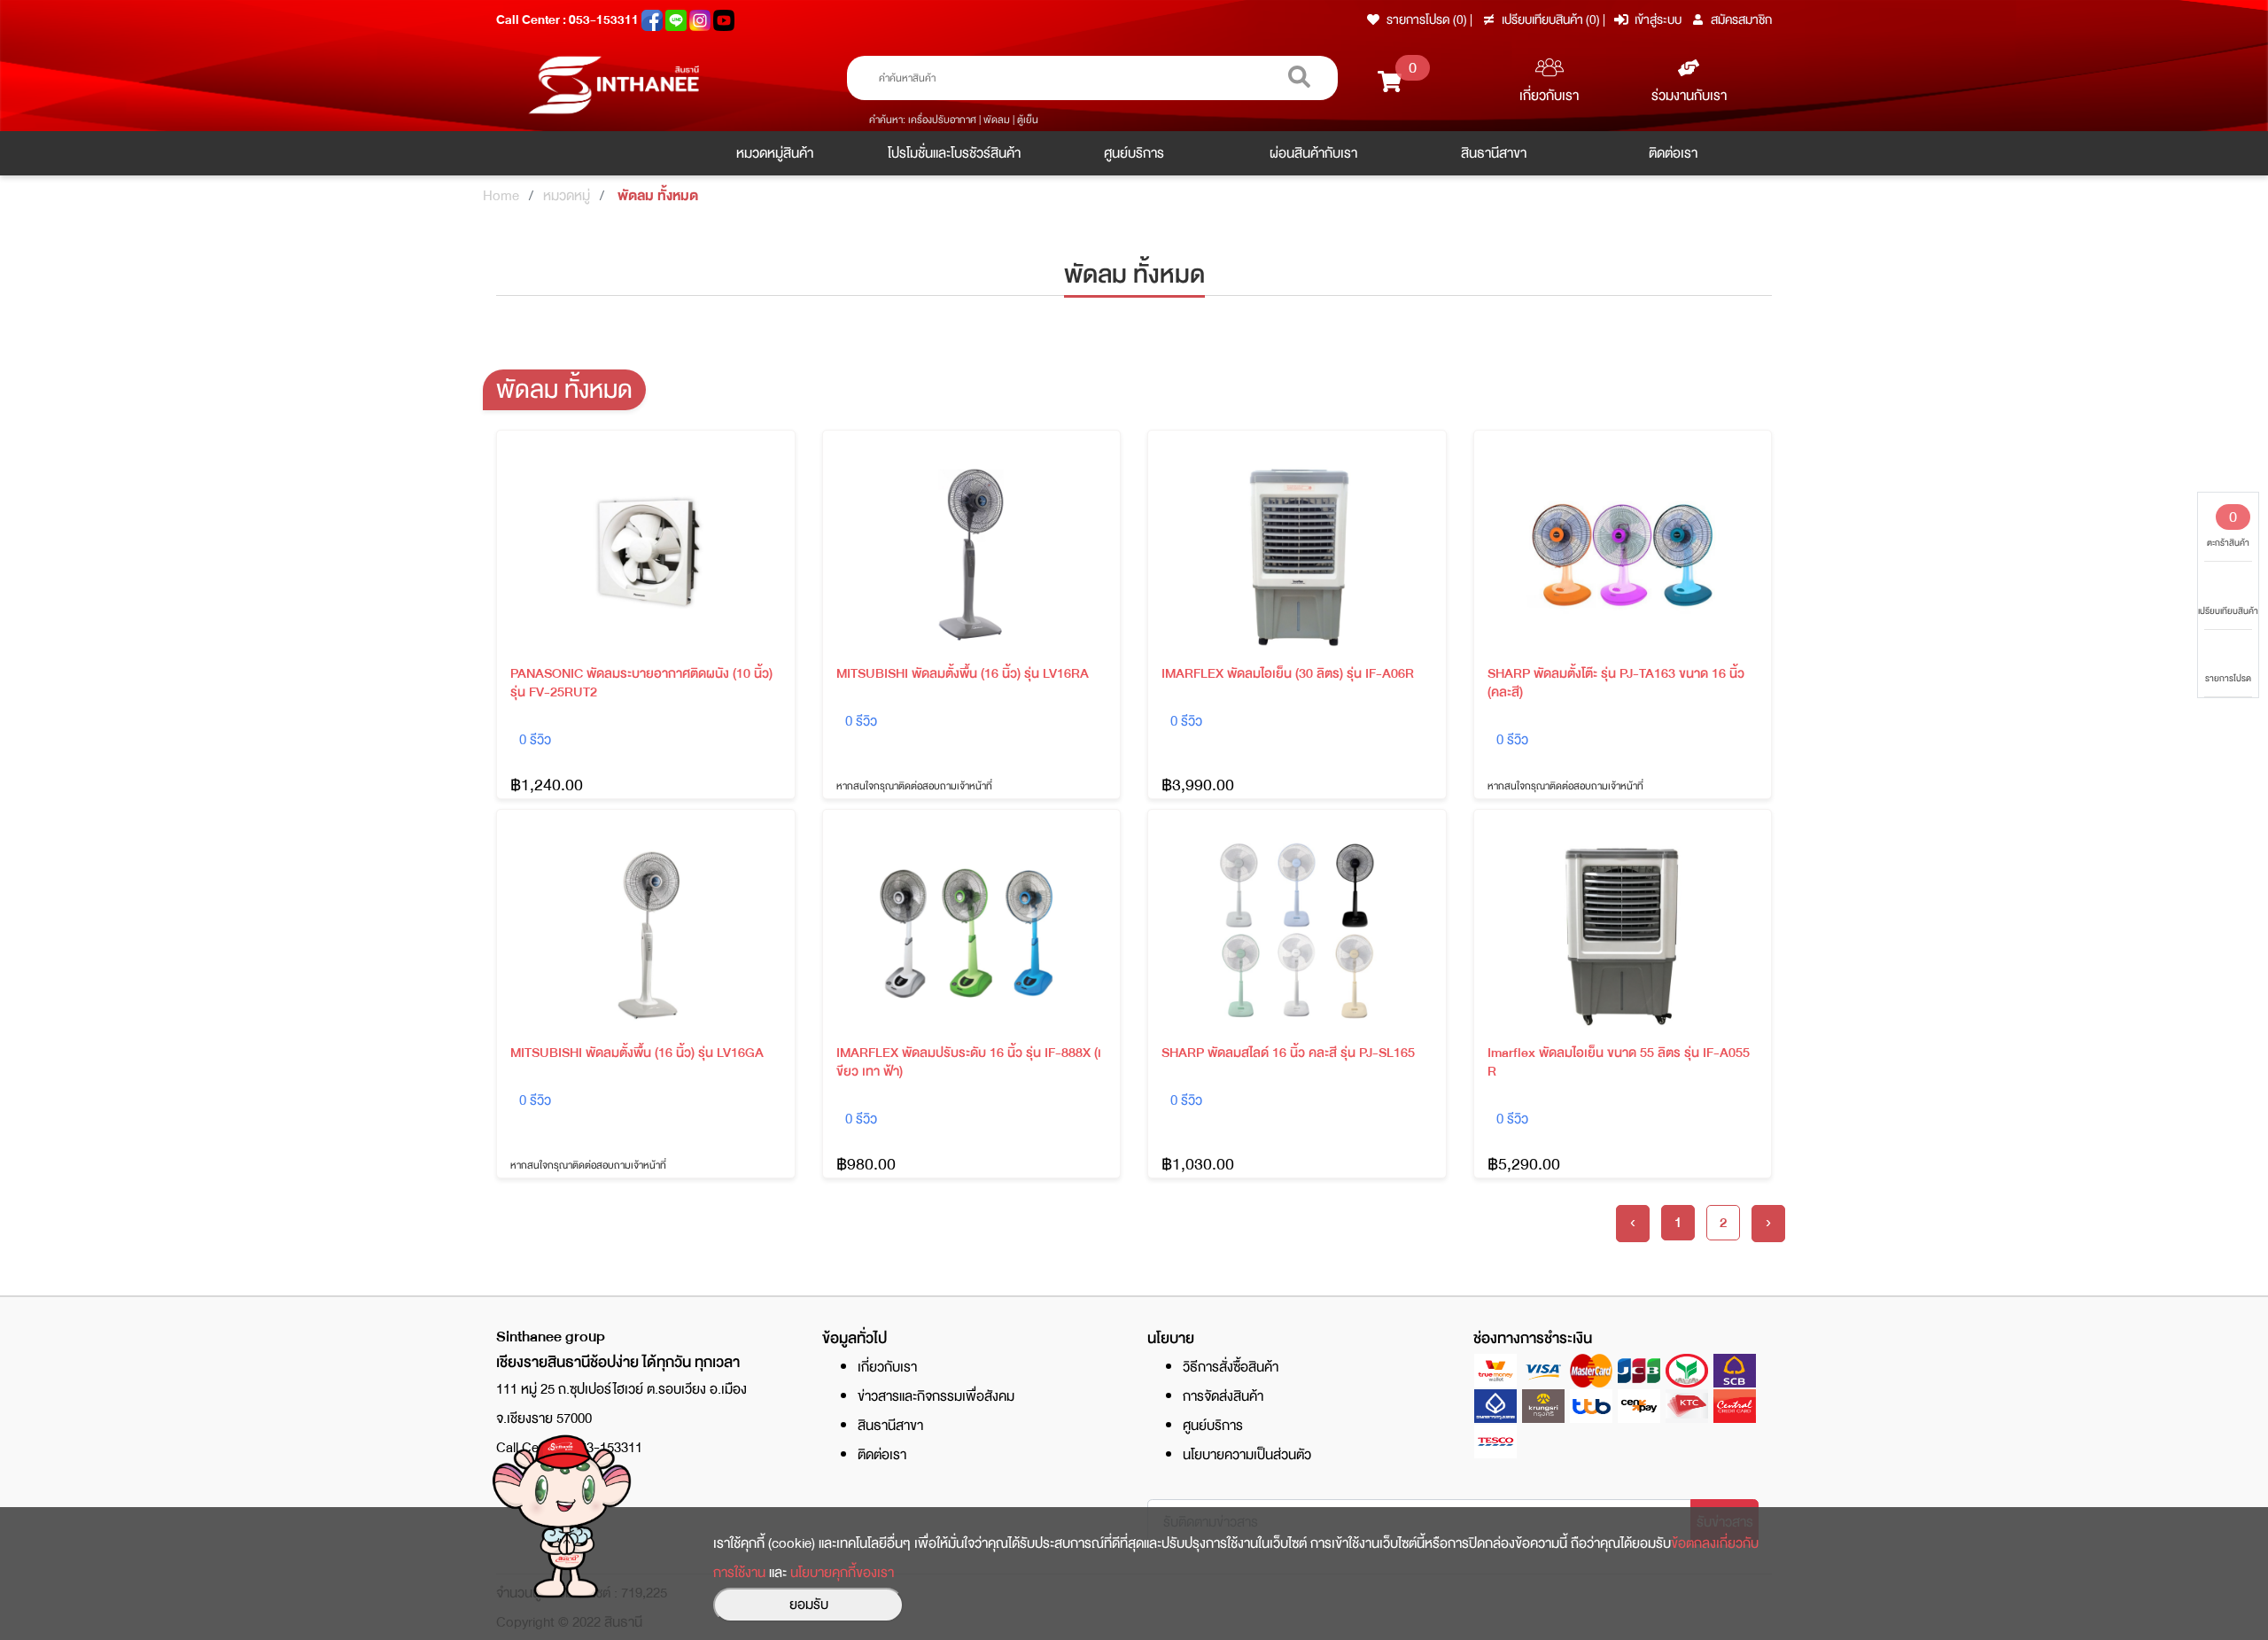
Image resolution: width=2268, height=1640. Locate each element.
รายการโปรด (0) (1427, 19)
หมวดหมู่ (567, 196)
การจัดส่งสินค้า (1223, 1396)
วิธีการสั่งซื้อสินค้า (1231, 1367)
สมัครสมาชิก (1741, 19)
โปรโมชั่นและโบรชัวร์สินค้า (954, 153)
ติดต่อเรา (1673, 153)
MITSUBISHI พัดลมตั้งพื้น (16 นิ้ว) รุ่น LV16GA (637, 1053)
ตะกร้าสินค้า (2228, 527)
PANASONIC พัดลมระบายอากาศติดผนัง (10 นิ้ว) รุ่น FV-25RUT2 (641, 683)
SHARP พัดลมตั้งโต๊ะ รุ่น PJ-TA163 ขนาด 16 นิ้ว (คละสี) (1616, 683)
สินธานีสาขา (1494, 153)
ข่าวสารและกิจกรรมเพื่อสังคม (936, 1396)
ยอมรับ (809, 1605)
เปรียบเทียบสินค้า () (1552, 19)
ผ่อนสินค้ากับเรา (1313, 153)
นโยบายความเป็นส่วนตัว (1247, 1455)
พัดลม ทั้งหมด (658, 196)
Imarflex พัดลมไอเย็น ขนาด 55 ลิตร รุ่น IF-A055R (1619, 1062)
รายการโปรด (2228, 678)
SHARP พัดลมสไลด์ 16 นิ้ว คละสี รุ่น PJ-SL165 (1288, 1053)
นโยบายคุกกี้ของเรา (842, 1573)
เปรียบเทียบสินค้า (2228, 611)
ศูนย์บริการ (1134, 153)
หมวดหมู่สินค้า (775, 153)
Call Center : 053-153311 (569, 19)
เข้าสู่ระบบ (1658, 19)
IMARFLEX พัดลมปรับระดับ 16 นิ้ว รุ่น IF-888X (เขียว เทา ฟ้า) (969, 1062)
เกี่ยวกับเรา (1549, 96)
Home (501, 196)
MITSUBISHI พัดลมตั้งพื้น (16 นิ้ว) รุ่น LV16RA (963, 674)
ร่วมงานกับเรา (1689, 96)
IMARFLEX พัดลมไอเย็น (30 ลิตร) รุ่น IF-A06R (1288, 674)
